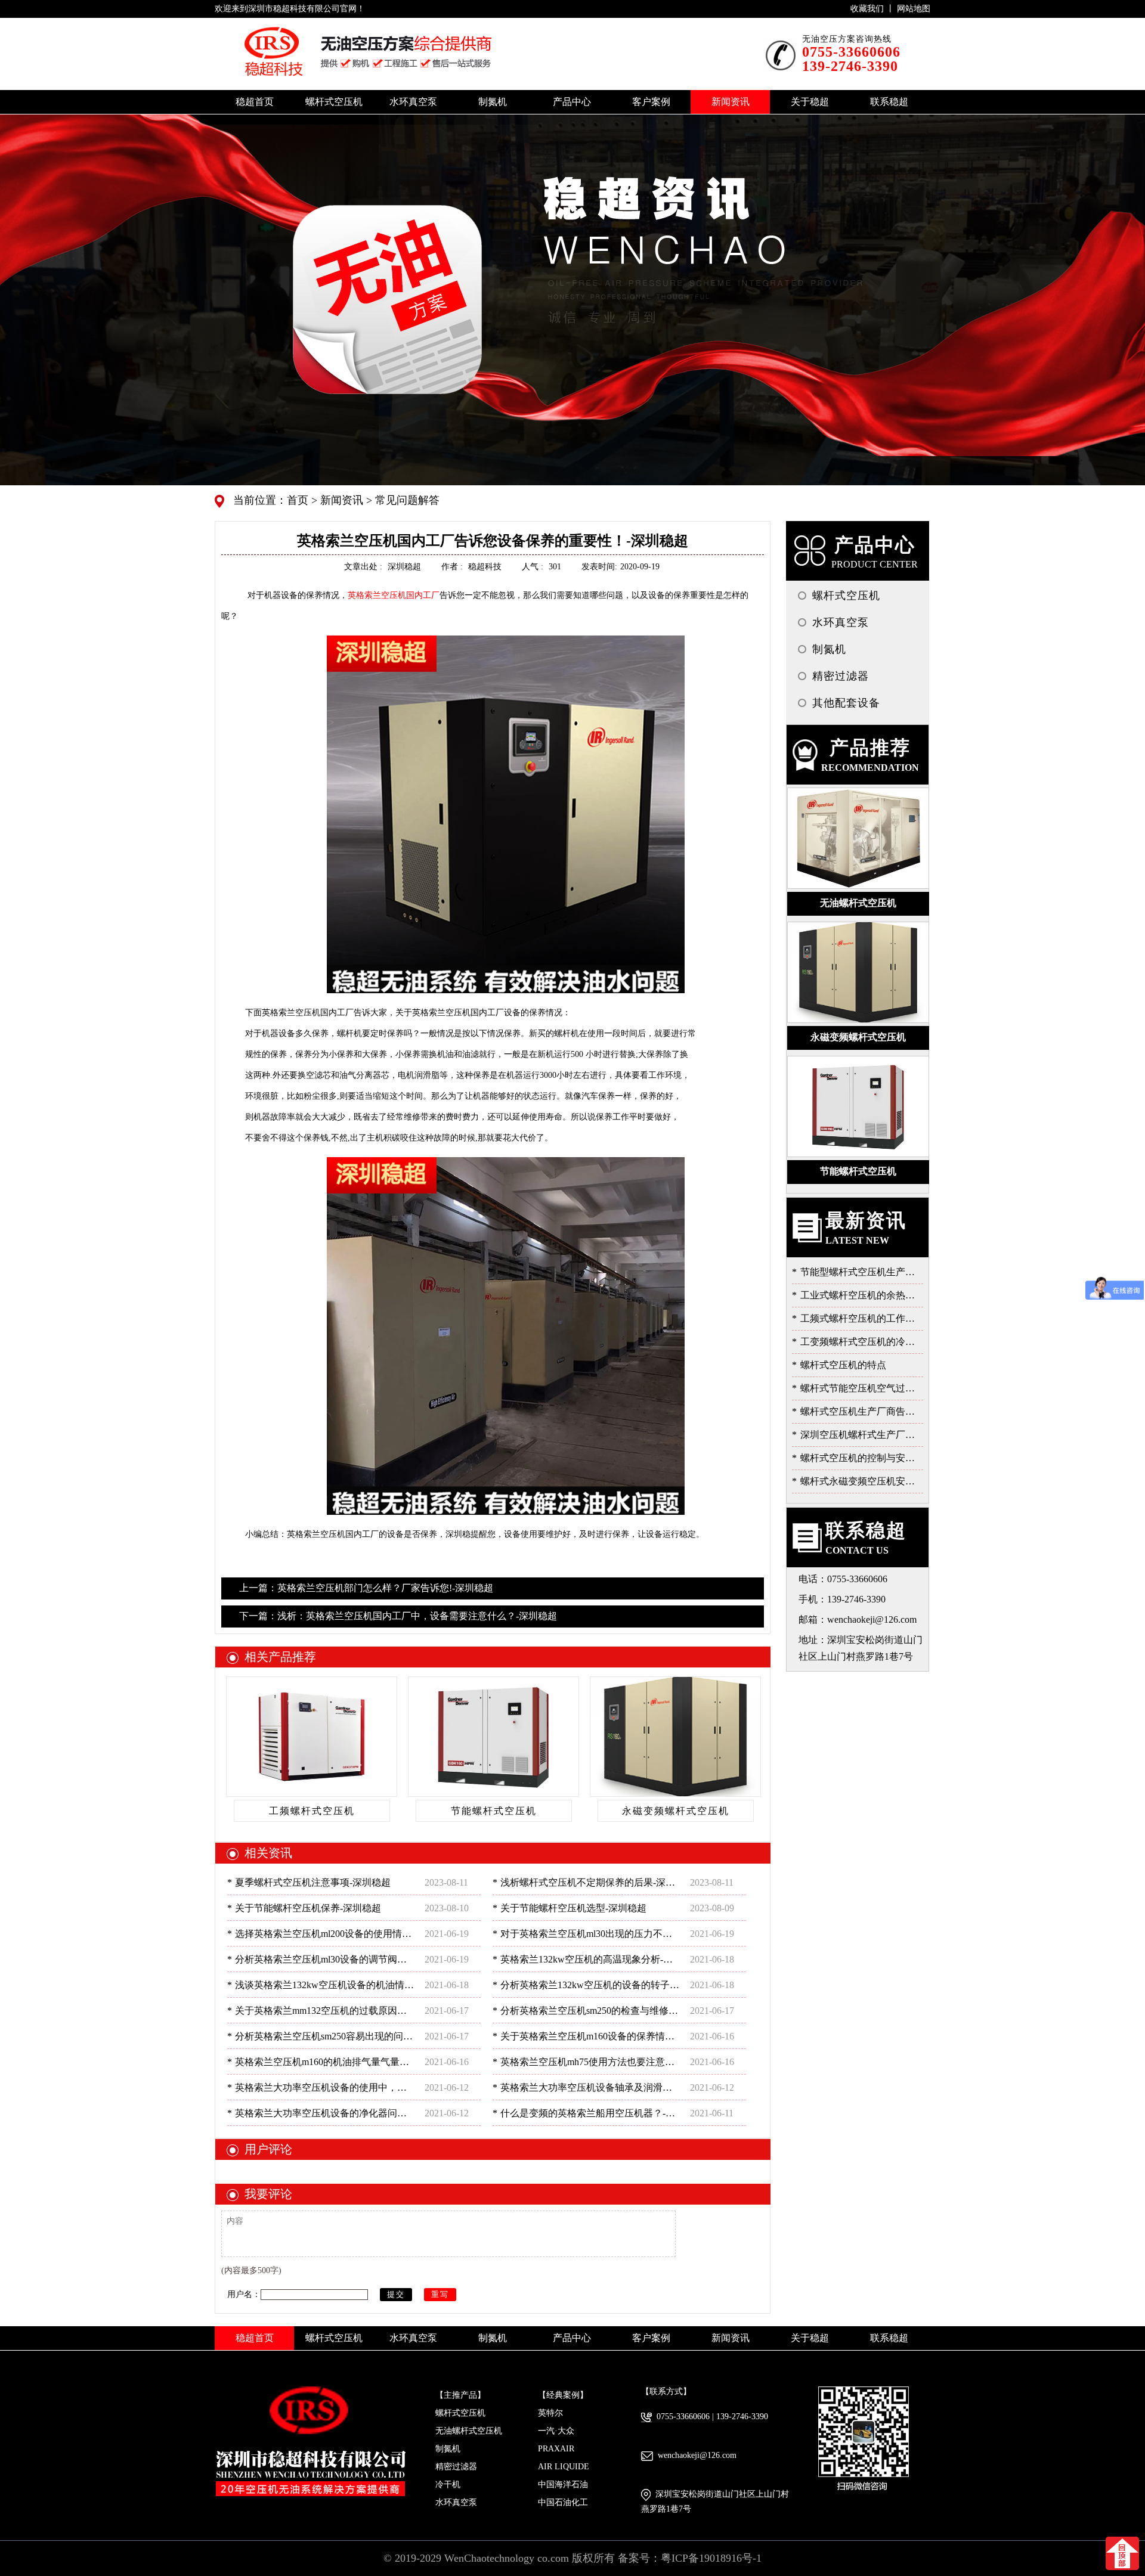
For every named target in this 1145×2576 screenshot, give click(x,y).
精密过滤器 (456, 2467)
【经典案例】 (563, 2395)
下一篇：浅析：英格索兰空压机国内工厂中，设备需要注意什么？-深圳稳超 (398, 1616)
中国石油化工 (563, 2502)
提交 (396, 2294)
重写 (440, 2294)
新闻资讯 (340, 500)
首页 (299, 500)
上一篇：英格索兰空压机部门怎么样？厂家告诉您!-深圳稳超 (366, 1588)
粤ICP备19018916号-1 (711, 2558)
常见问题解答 (406, 500)
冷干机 (448, 2484)
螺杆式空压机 (460, 2413)
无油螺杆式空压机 (469, 2431)
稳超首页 (255, 102)
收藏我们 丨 (874, 9)
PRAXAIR (556, 2449)
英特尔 (550, 2413)
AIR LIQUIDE (564, 2467)
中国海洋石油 (563, 2484)
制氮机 (448, 2449)
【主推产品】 (460, 2395)
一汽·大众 (556, 2431)
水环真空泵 (456, 2502)
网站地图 (914, 9)
